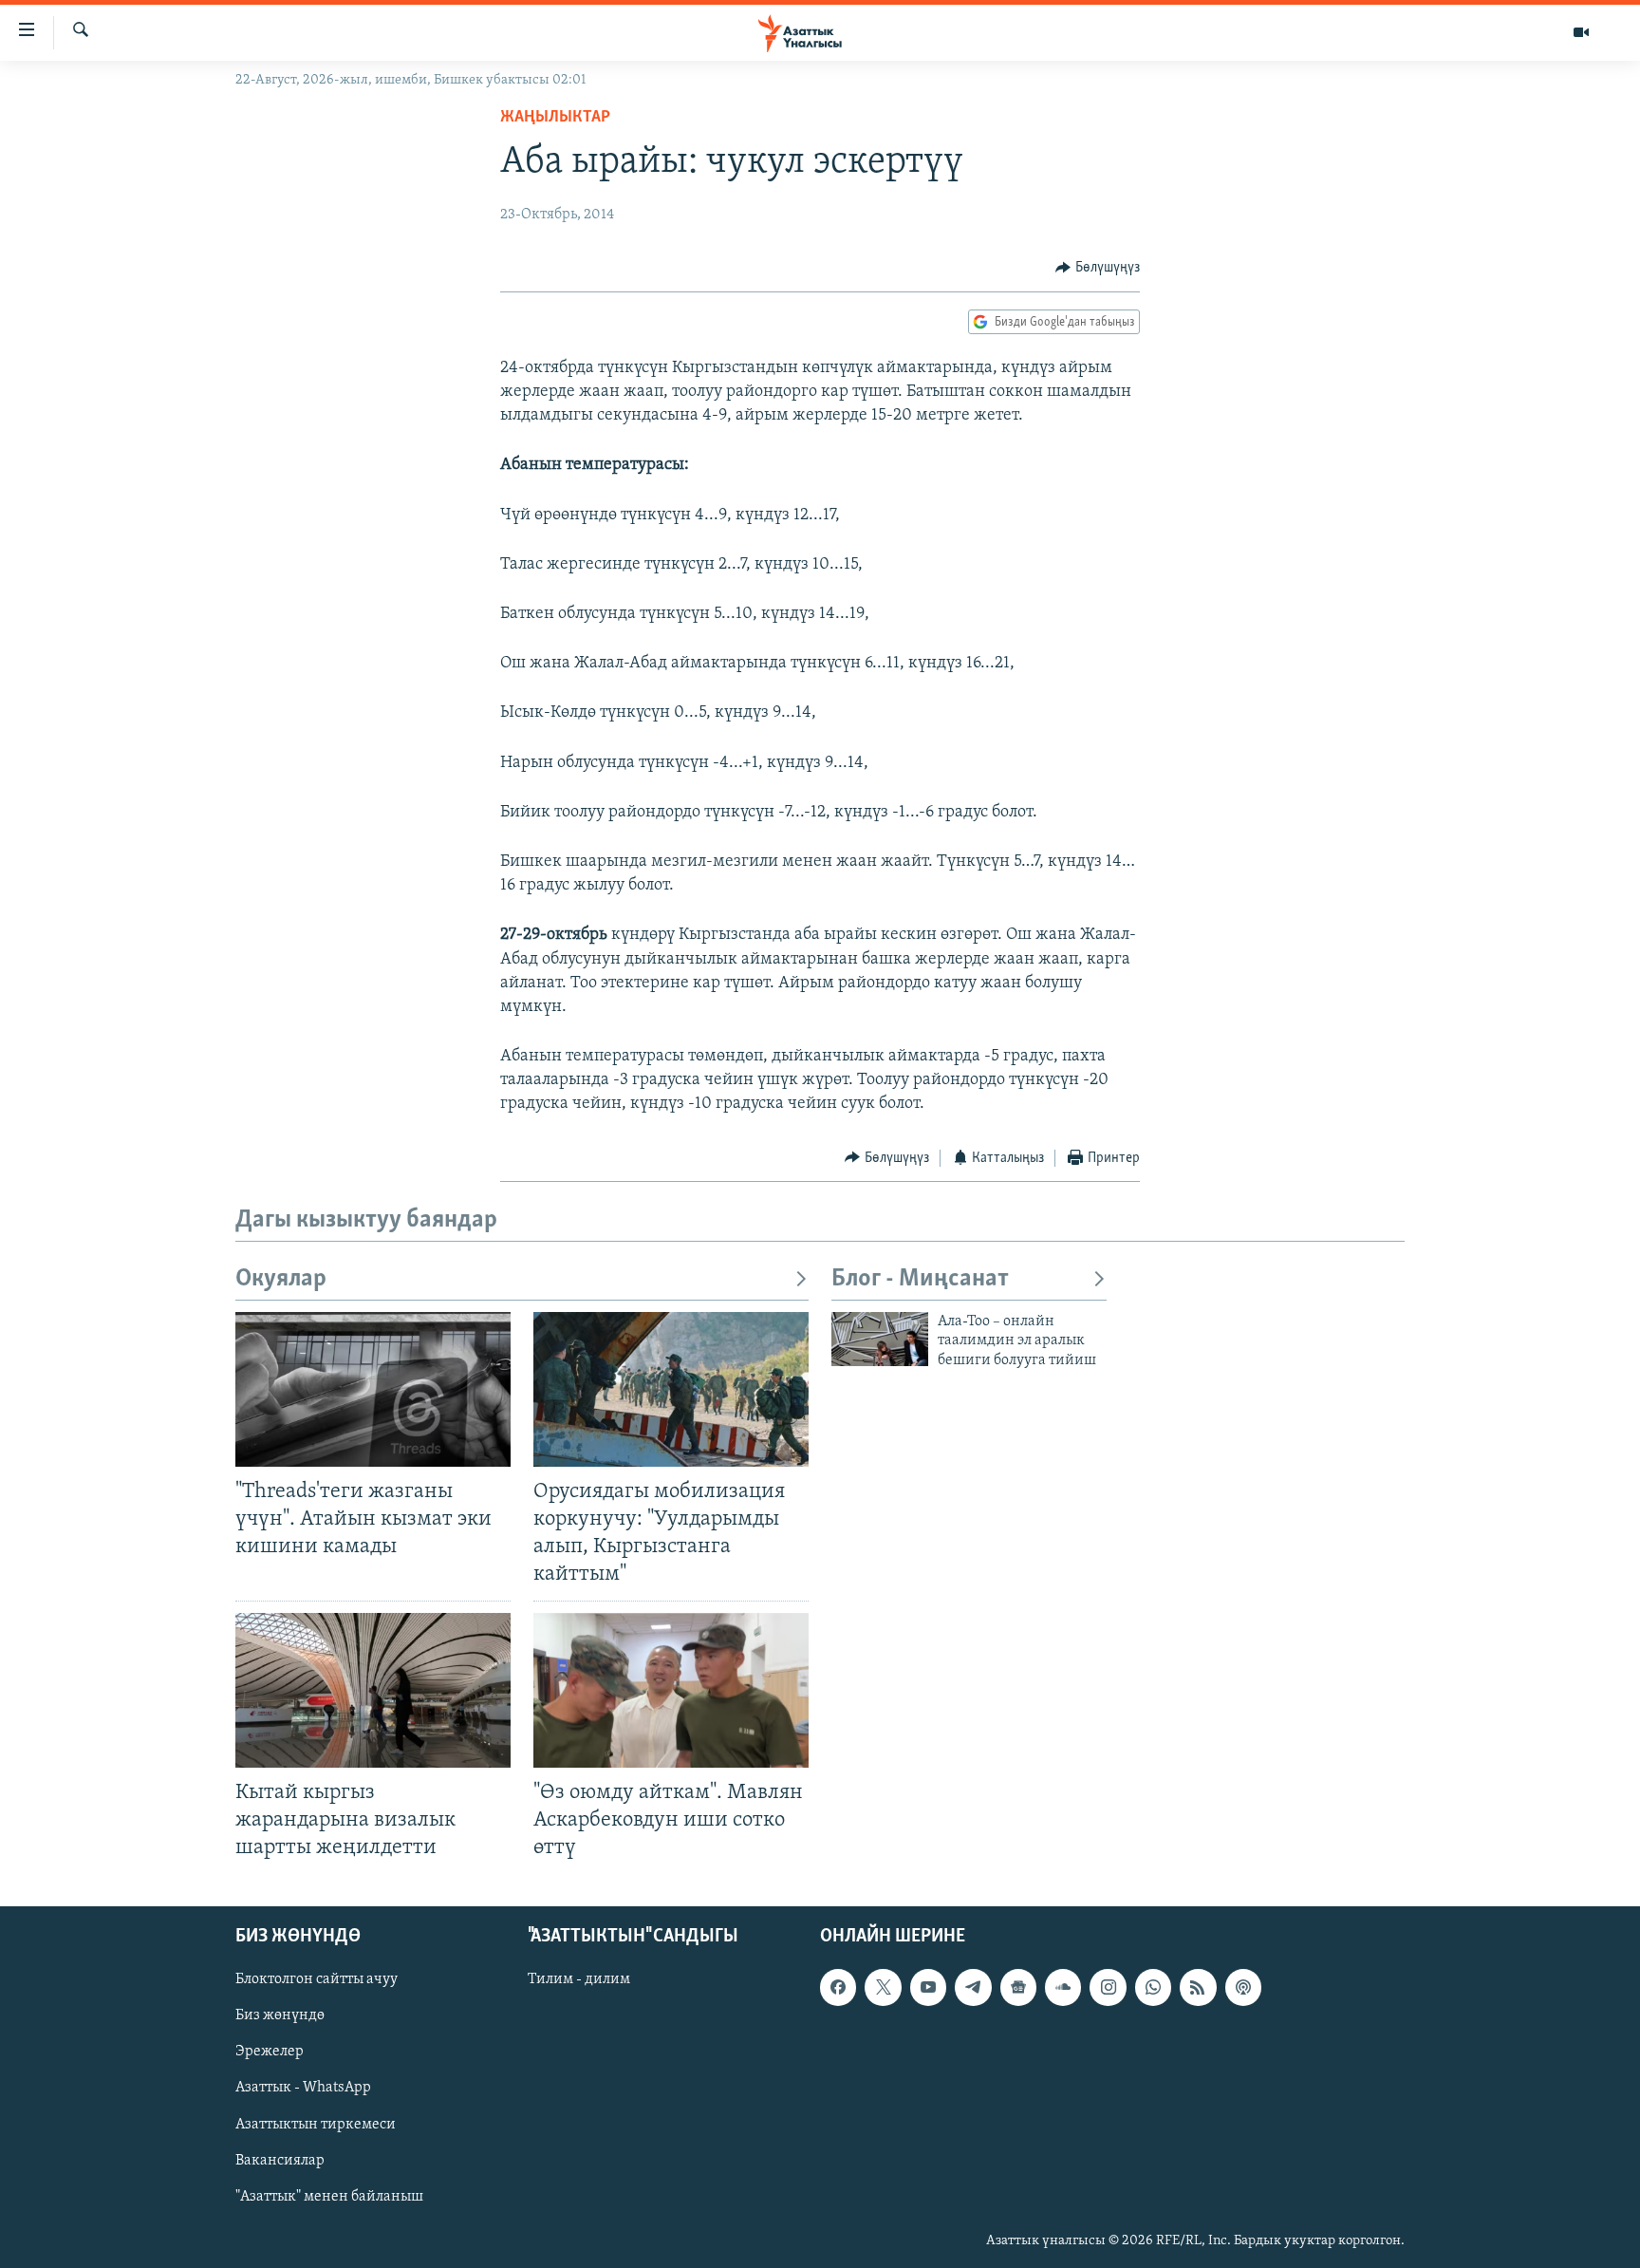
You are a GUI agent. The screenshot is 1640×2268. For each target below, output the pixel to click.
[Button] (1098, 268)
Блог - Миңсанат (920, 1279)
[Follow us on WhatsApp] (1153, 1987)
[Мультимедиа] (1581, 32)
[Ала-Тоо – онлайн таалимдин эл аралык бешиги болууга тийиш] (880, 1339)
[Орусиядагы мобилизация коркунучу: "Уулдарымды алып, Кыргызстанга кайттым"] (671, 1389)
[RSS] (1198, 1987)
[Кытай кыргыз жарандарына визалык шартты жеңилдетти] (373, 1690)
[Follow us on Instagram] (1108, 1987)
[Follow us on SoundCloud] (1063, 1987)
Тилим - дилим (579, 1979)
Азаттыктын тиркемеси (316, 2125)
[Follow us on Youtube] (928, 1987)
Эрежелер (270, 2052)
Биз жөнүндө (280, 2015)
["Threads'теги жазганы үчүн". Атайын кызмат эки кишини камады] (373, 1389)
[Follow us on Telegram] (973, 1987)
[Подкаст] (1243, 1987)
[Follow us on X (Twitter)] (883, 1987)
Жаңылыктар (555, 118)
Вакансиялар (280, 2161)
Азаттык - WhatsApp (303, 2089)
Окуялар (281, 1279)
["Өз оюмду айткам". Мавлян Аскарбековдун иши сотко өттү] (671, 1690)
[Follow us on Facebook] (838, 1987)
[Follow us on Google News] (1018, 1987)
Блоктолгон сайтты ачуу (317, 1979)
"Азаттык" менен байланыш (329, 2197)
